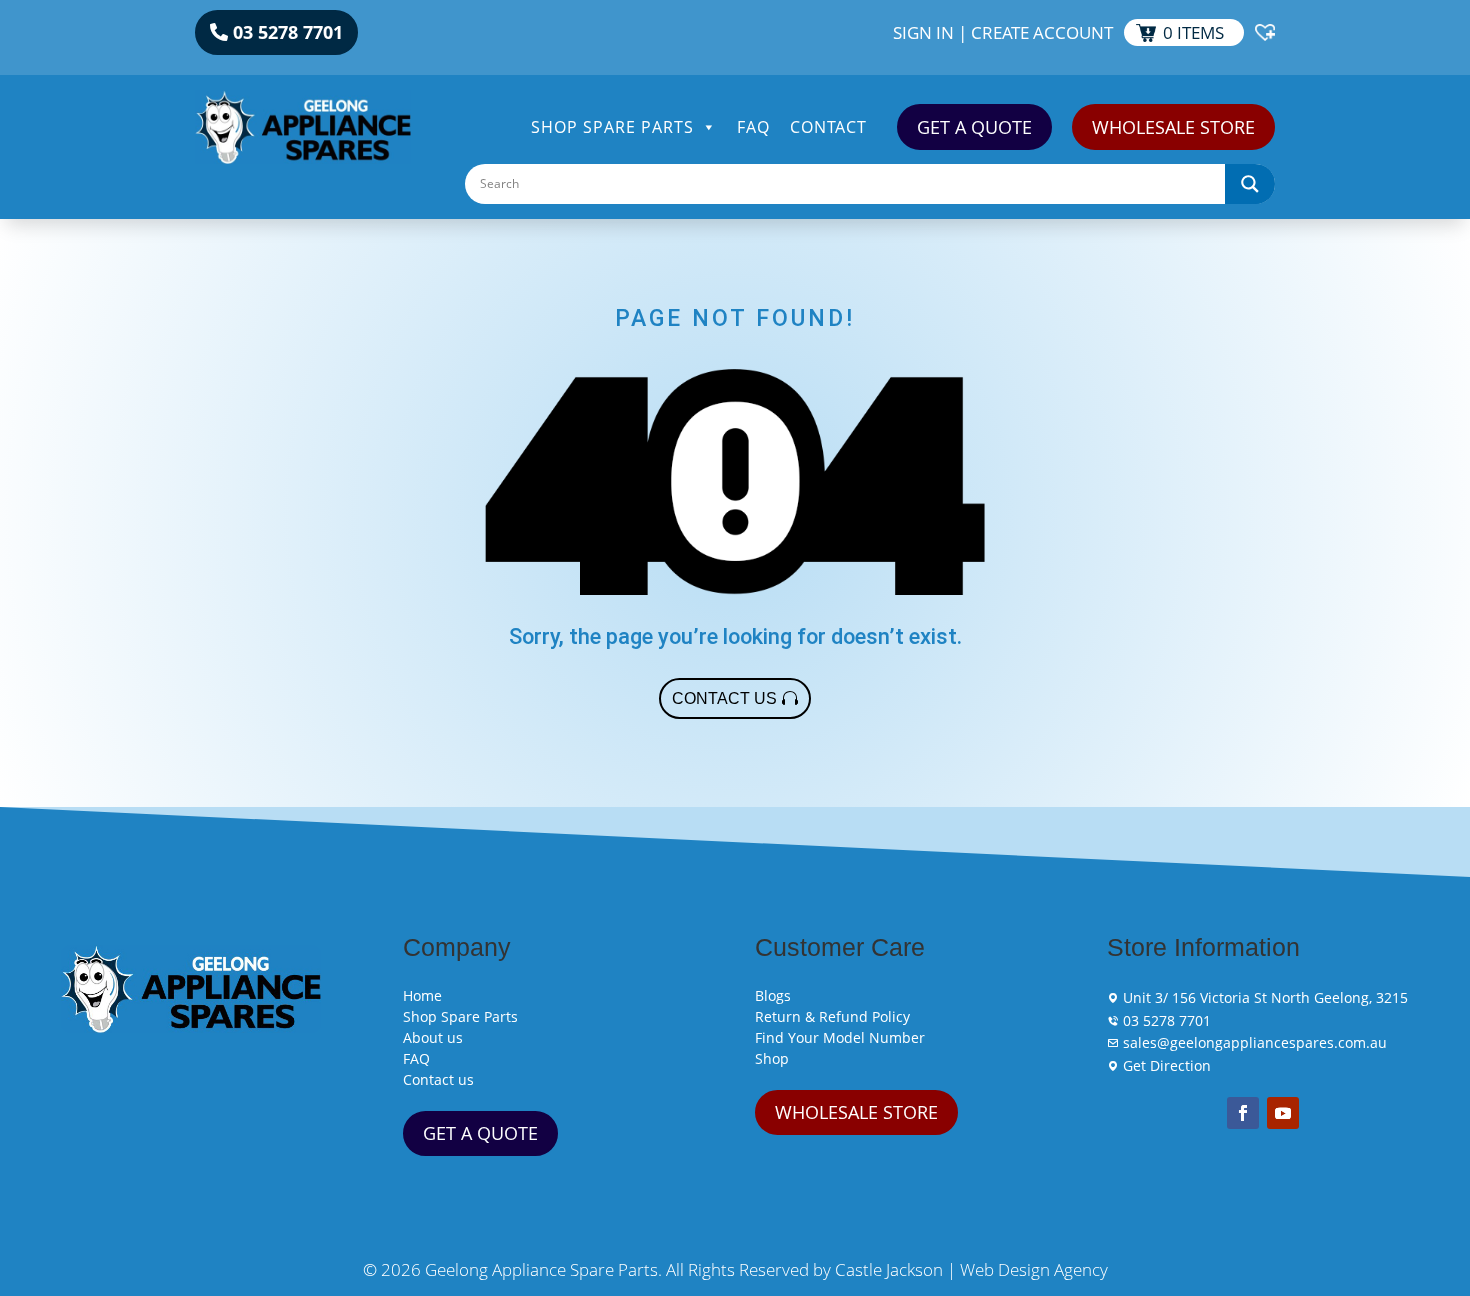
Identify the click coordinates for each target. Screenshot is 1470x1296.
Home (422, 995)
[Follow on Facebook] (1243, 1113)
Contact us (438, 1079)
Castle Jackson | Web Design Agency (971, 1269)
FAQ (753, 127)
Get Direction (1165, 1065)
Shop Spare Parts (612, 127)
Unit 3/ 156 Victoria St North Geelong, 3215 (1263, 997)
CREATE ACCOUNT (1042, 32)
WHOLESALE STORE (1173, 127)
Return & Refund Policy (832, 1016)
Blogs (773, 995)
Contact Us (724, 698)
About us (433, 1037)
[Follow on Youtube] (1283, 1113)
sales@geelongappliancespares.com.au (1253, 1042)
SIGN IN (923, 32)
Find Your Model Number (840, 1037)
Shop (772, 1058)
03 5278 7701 (288, 32)
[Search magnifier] (1250, 184)
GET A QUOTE (974, 127)
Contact (828, 127)
